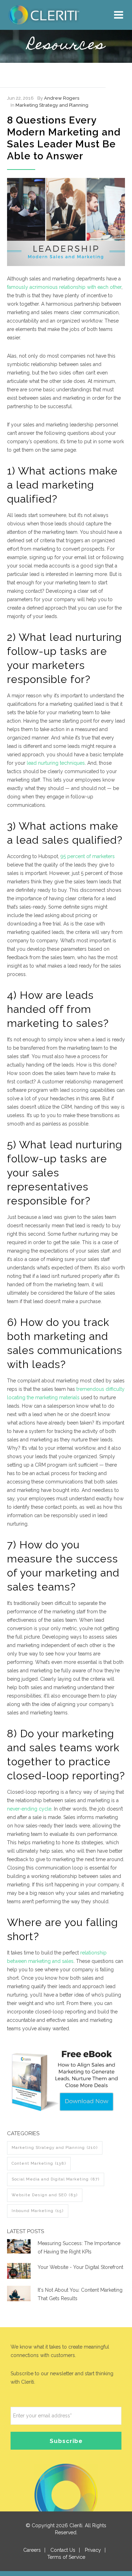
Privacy (93, 2550)
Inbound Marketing (38, 2211)
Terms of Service (66, 2557)
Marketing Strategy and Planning (52, 105)
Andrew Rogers (62, 98)
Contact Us (63, 2550)
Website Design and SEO (45, 2195)
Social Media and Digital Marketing (56, 2179)
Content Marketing (39, 2163)
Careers (32, 2550)
